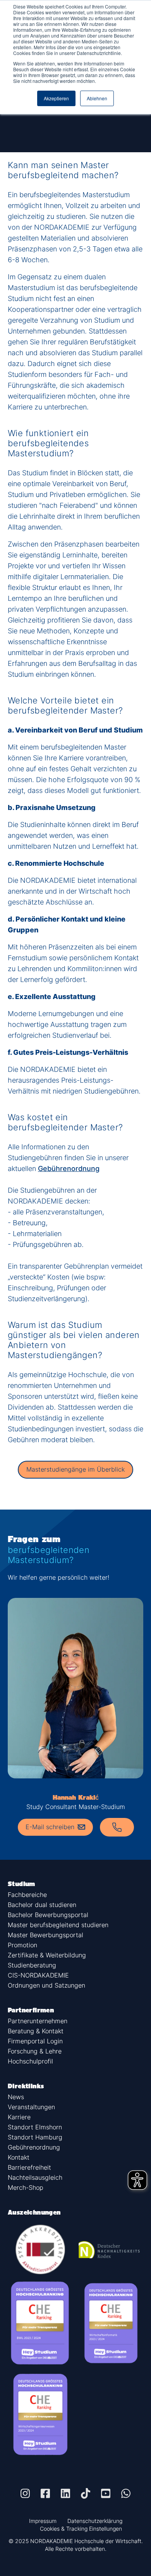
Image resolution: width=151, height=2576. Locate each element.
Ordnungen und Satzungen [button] (46, 1985)
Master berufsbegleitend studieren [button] (58, 1925)
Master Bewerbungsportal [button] (45, 1935)
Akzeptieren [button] (56, 98)
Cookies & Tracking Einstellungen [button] (81, 2529)
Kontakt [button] (19, 2157)
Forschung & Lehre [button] (35, 2051)
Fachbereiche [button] (27, 1895)
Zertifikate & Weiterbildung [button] (47, 1955)
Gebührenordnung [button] (34, 2147)
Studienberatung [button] (32, 1965)
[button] (25, 2493)
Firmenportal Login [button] (35, 2041)
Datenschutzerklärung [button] (95, 2521)
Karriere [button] (19, 2117)
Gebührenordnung (69, 1168)
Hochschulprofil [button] (30, 2061)
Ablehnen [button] (97, 98)
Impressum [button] (43, 2521)
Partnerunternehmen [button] (38, 2021)
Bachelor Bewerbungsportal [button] (48, 1915)
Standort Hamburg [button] (35, 2137)
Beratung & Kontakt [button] (36, 2031)
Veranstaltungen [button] (31, 2107)
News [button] (16, 2097)
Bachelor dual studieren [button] (42, 1905)
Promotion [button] (22, 1945)
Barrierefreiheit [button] (29, 2167)
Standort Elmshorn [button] (35, 2127)
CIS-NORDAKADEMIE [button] (38, 1975)
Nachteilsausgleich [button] (35, 2177)
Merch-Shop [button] (26, 2187)
